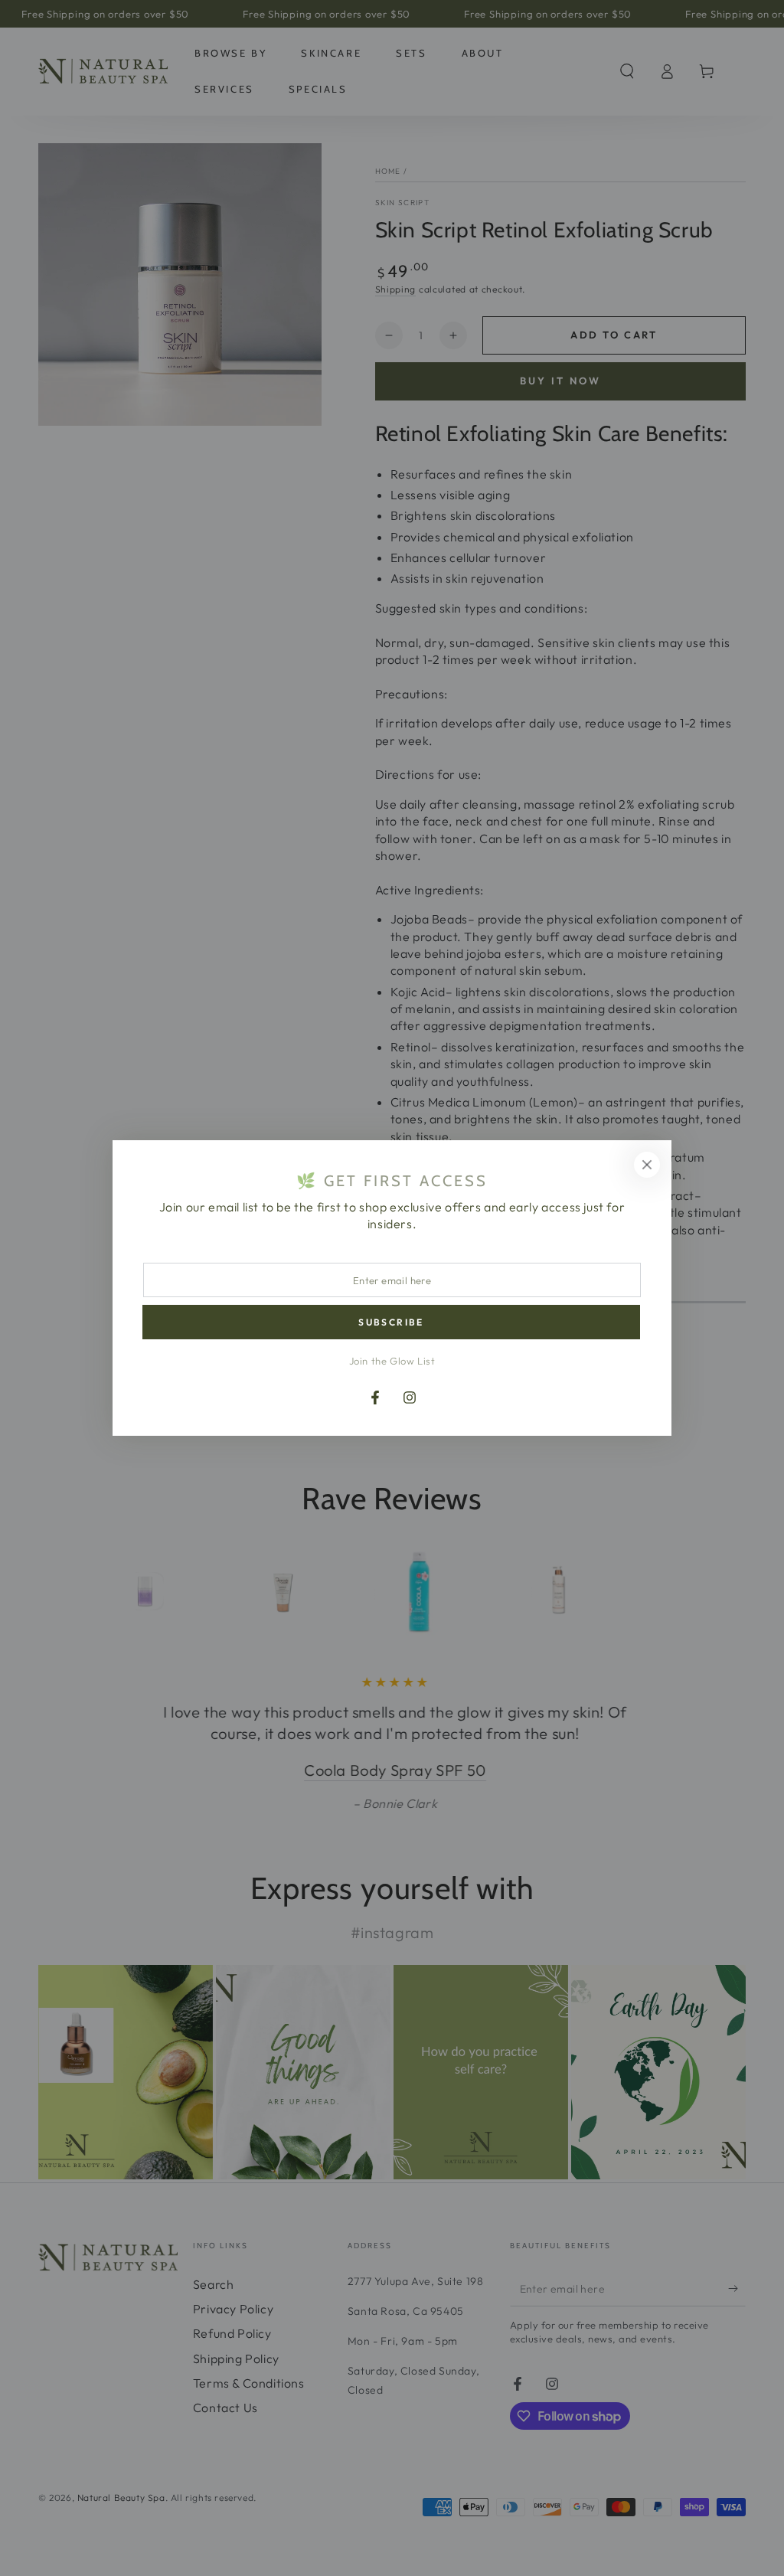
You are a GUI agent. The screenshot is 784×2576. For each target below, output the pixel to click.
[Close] (647, 1165)
